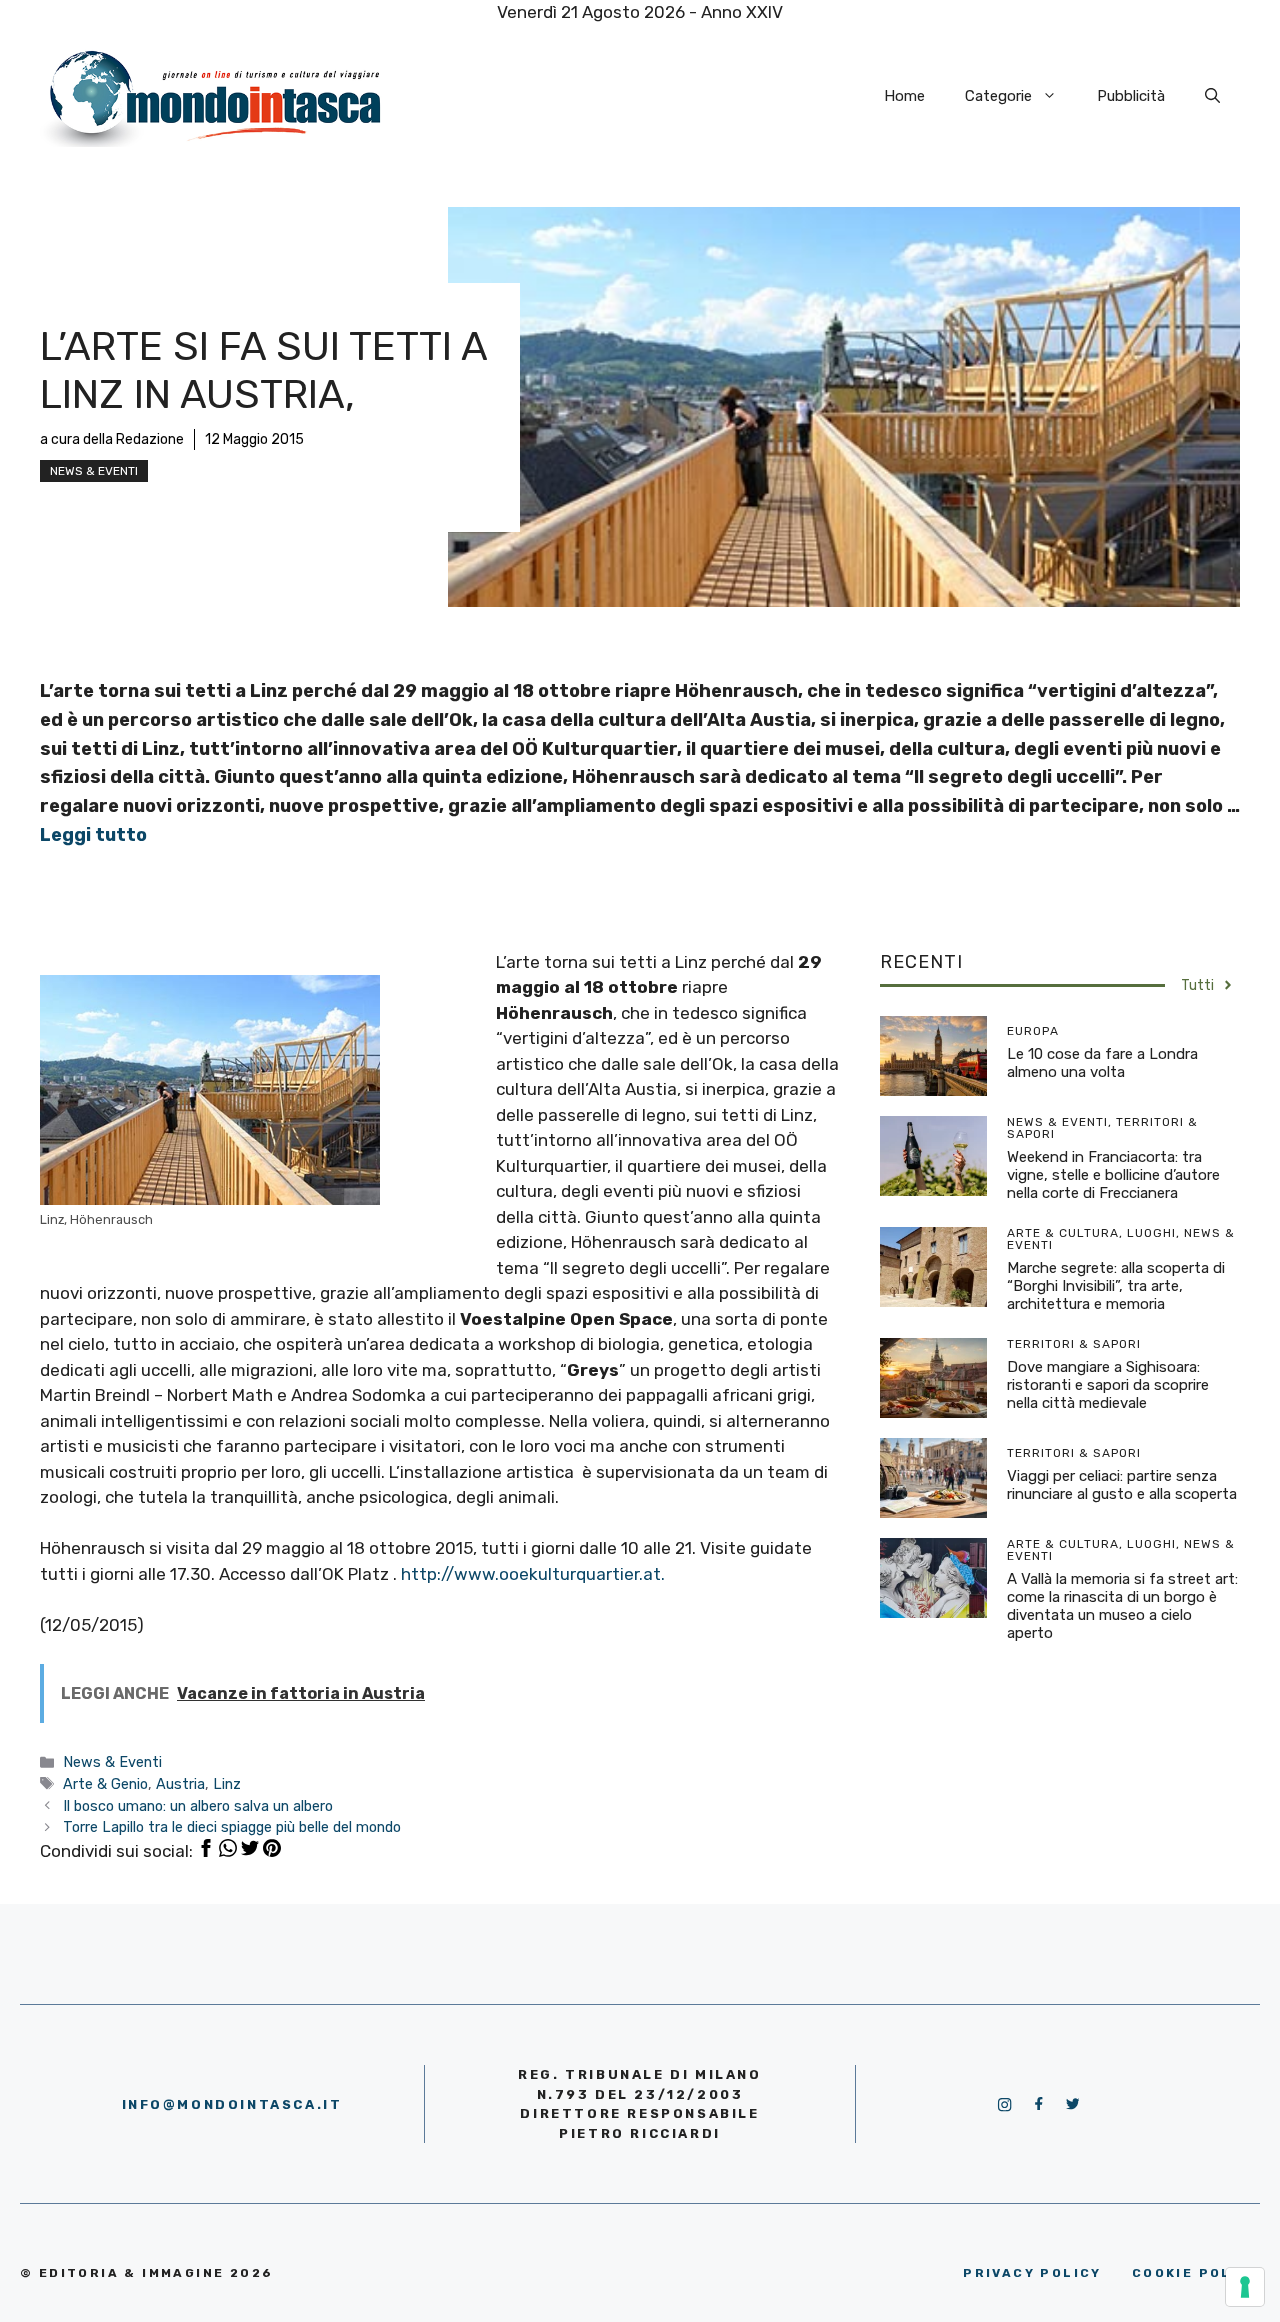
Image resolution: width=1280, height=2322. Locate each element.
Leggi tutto (93, 835)
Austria (180, 1784)
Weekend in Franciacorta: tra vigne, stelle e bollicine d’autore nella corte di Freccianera (1113, 1175)
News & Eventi (94, 471)
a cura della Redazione (112, 439)
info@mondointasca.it (232, 2104)
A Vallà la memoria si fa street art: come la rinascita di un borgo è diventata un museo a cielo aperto (1122, 1606)
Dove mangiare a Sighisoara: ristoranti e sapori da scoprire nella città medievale (1108, 1385)
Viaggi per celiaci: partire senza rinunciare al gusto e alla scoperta (1122, 1485)
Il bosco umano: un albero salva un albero (198, 1806)
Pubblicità (1131, 96)
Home (904, 96)
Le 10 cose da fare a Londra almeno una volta (1102, 1063)
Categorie (998, 96)
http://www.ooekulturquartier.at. (533, 1574)
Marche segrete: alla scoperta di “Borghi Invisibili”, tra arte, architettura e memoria (1116, 1286)
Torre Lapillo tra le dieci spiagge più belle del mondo (232, 1827)
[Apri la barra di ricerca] (1212, 96)
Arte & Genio (105, 1784)
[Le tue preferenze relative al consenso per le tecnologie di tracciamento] (1245, 2287)
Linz (227, 1784)
